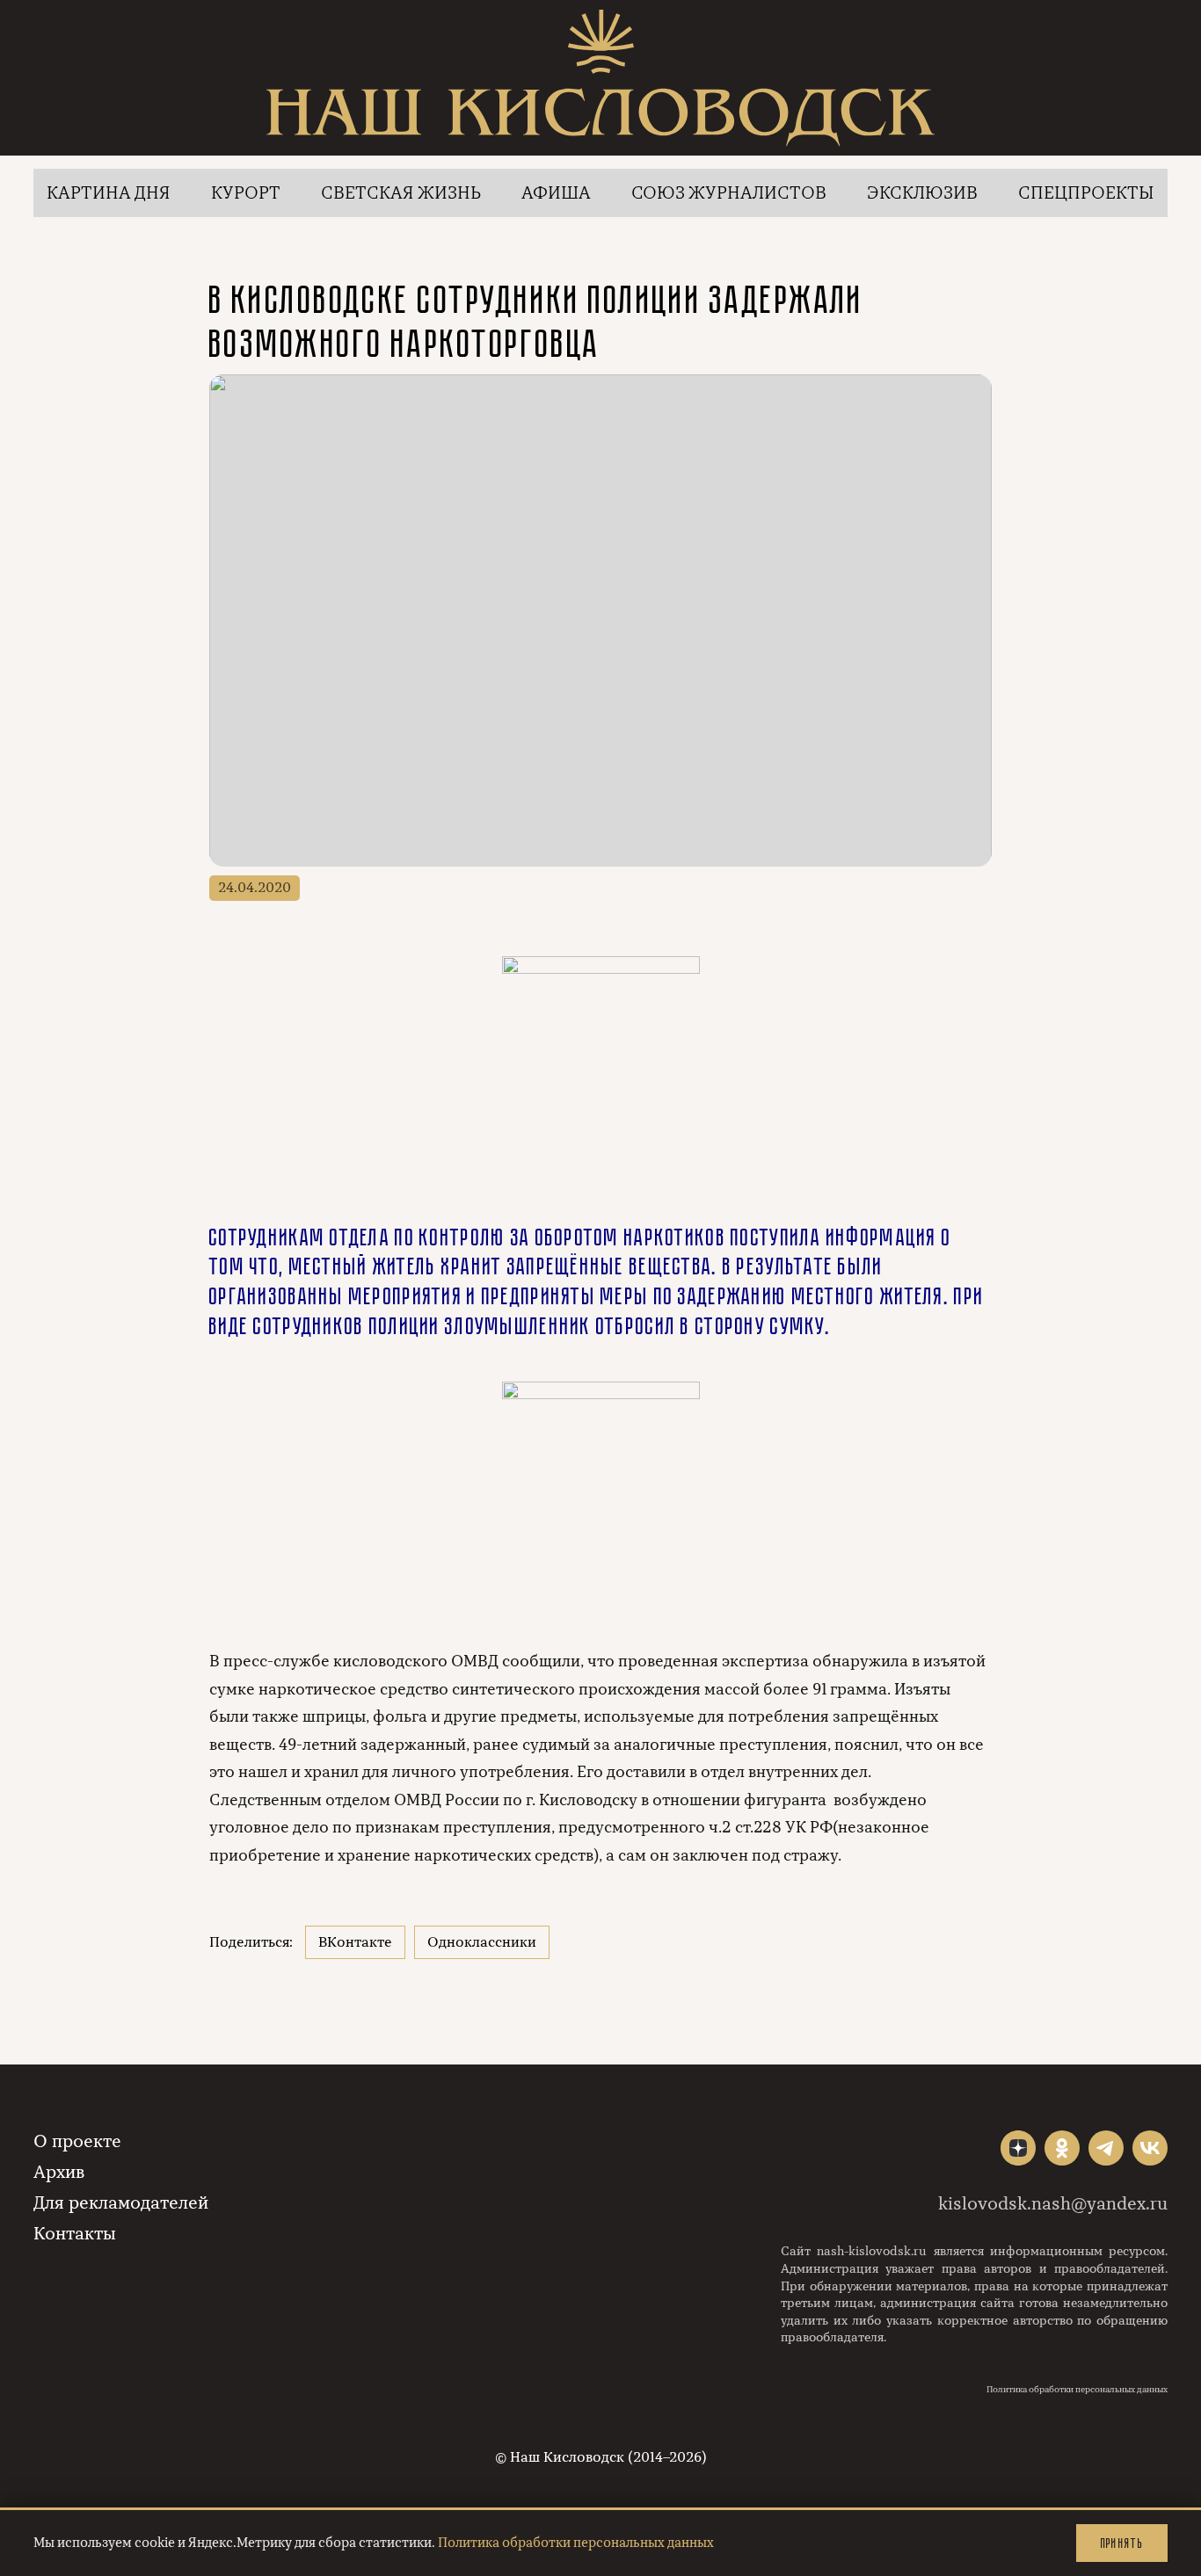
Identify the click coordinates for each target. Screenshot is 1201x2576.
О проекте (77, 2141)
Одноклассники (482, 1942)
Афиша (556, 193)
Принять (1122, 2543)
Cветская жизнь (401, 193)
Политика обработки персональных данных (1077, 2390)
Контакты (75, 2234)
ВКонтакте (355, 1942)
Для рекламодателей (121, 2203)
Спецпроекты (1086, 193)
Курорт (246, 193)
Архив (59, 2172)
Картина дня (109, 193)
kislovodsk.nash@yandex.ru (1053, 2204)
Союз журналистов (729, 193)
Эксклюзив (922, 193)
